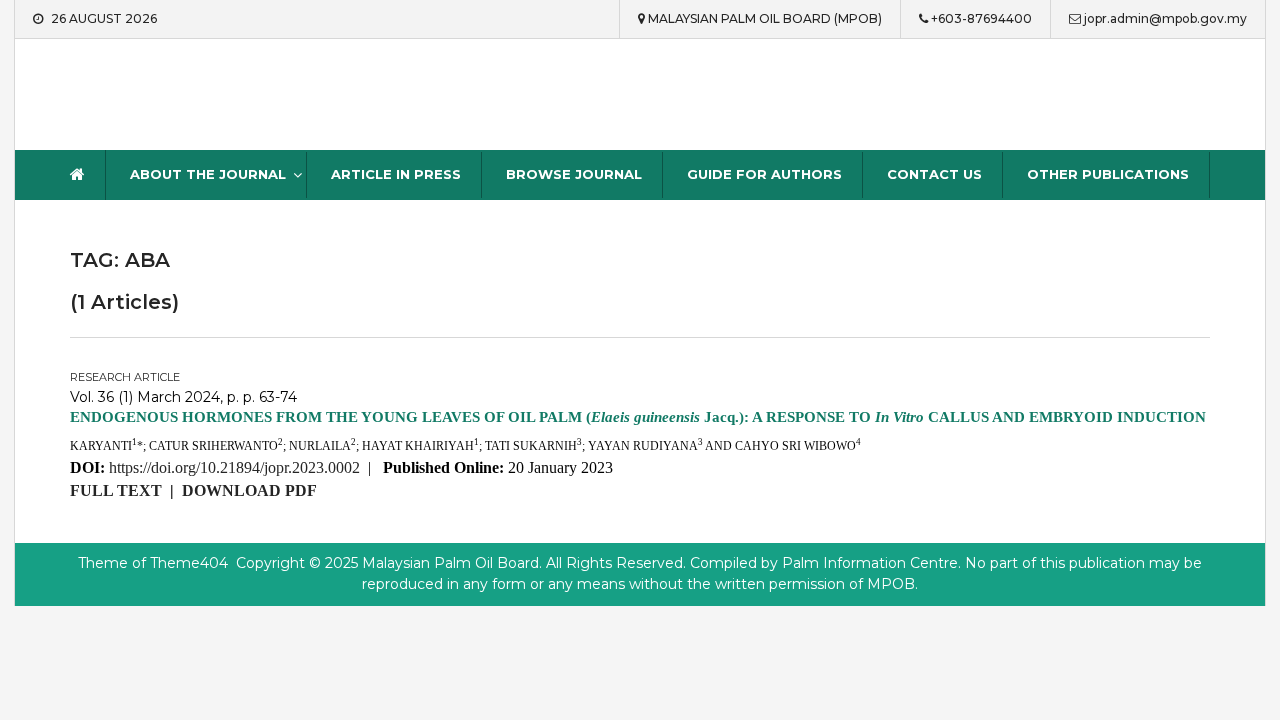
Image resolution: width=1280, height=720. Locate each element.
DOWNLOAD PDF (249, 490)
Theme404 (189, 563)
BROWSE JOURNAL (574, 174)
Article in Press (396, 174)
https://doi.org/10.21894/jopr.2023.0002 (234, 467)
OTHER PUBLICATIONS (1108, 174)
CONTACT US (934, 174)
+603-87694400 (981, 18)
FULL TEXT (116, 490)
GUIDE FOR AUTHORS (764, 174)
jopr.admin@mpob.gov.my (1165, 18)
